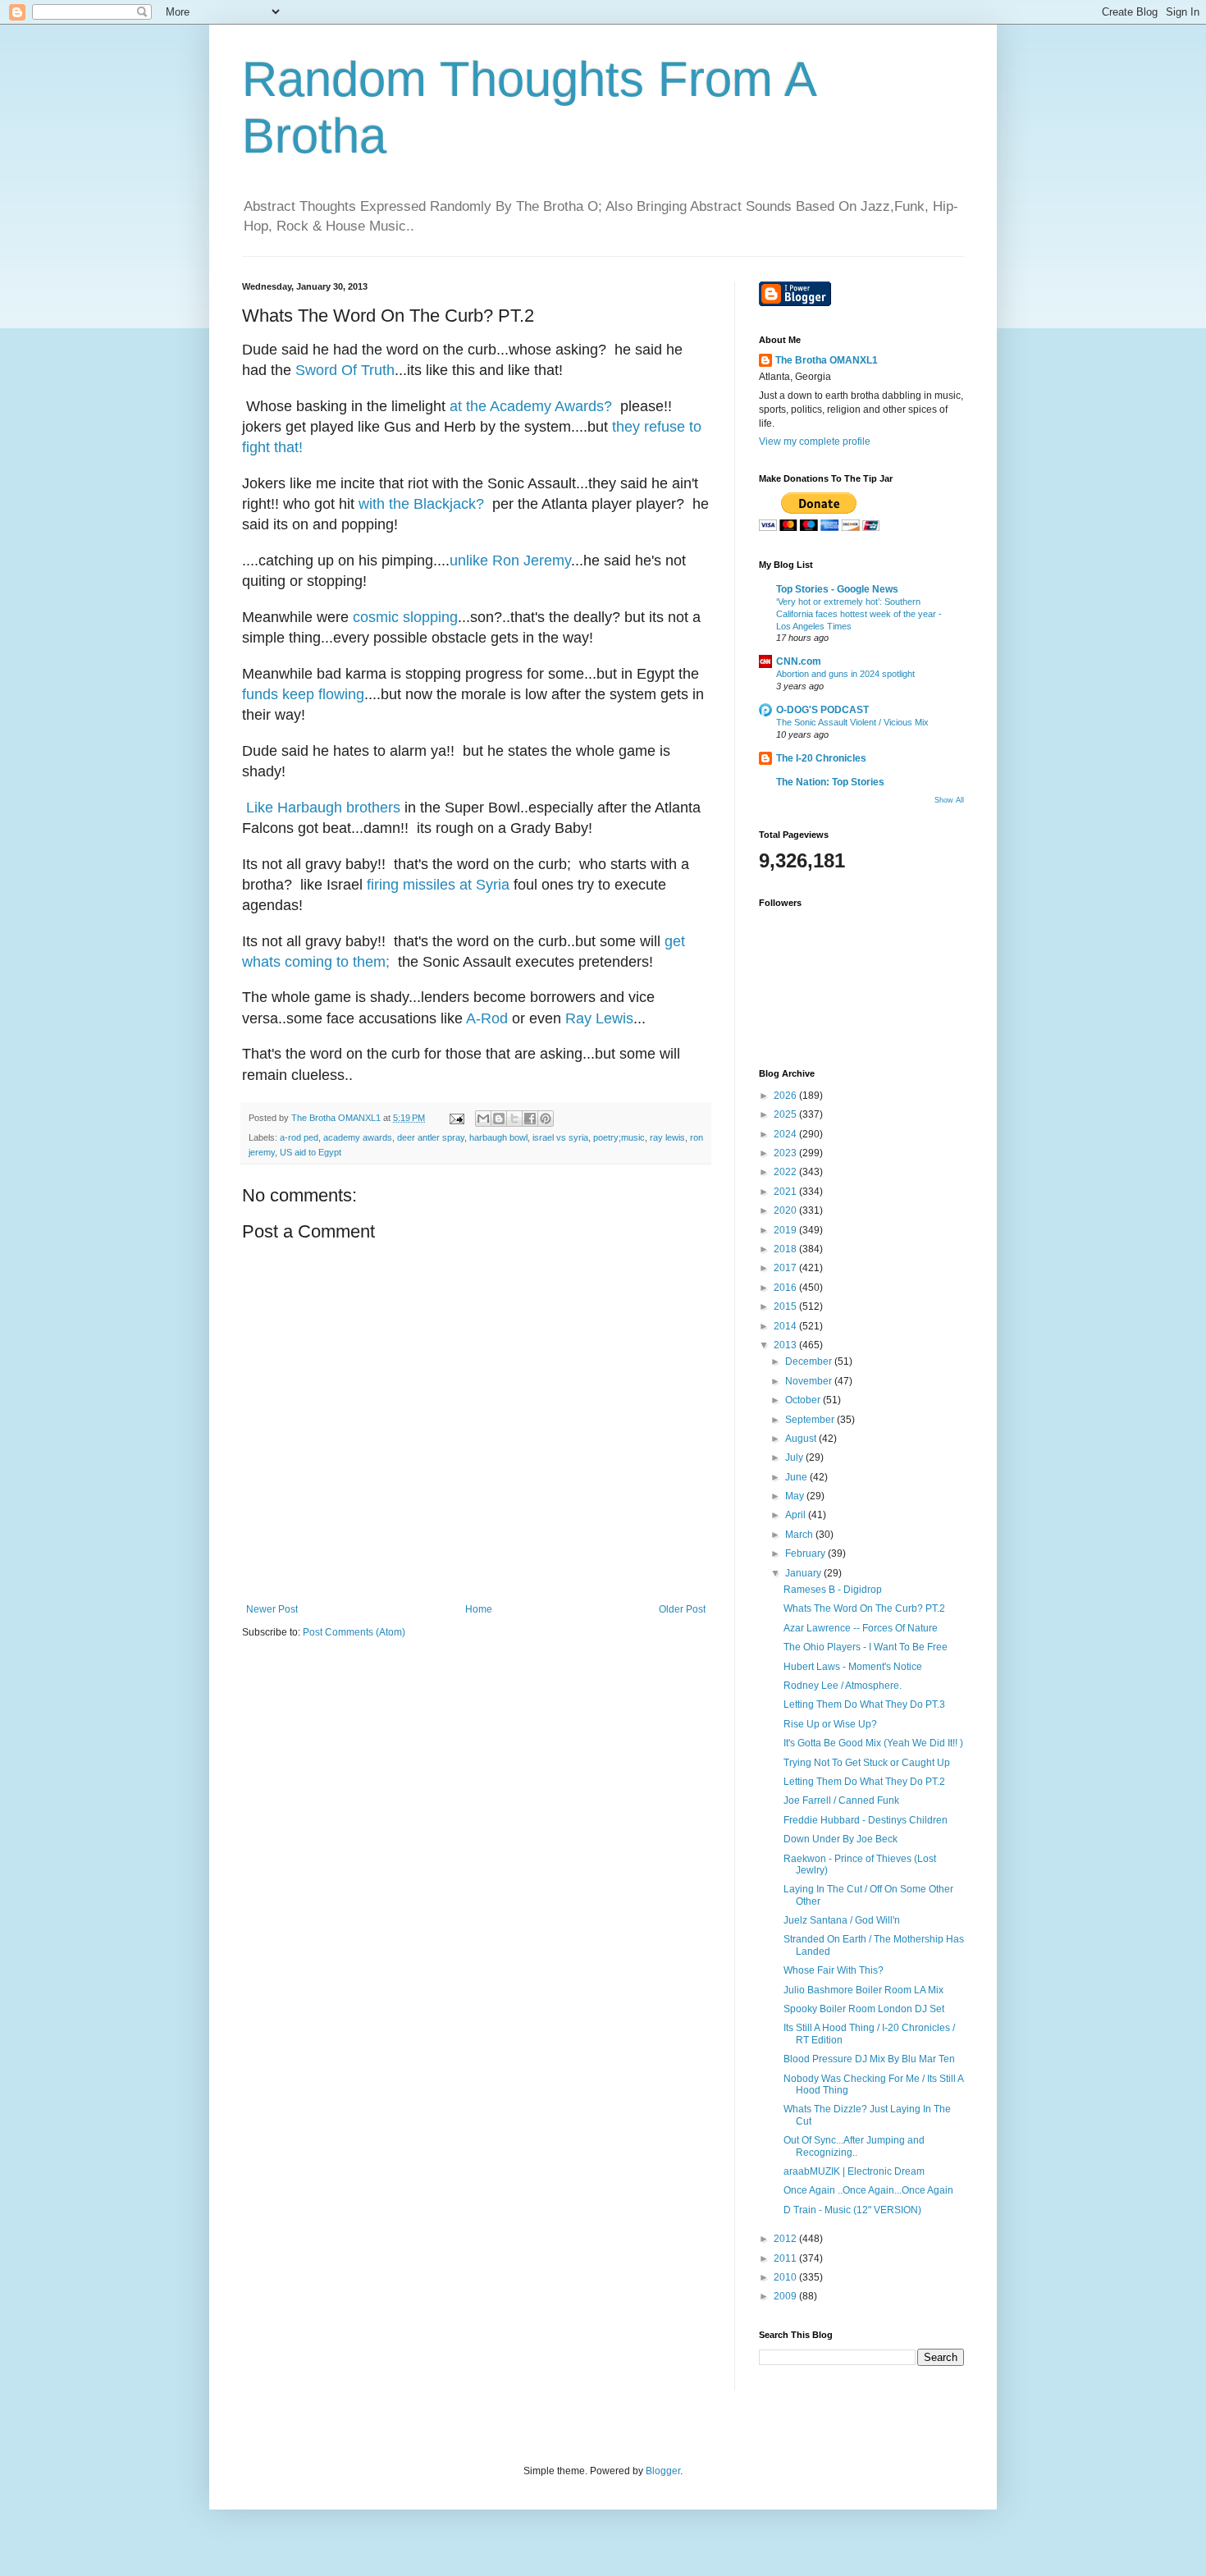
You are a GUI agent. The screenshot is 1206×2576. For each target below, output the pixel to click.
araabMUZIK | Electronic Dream (854, 2171)
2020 (786, 1210)
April (797, 1515)
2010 (786, 2277)
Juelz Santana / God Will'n (842, 1920)
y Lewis (609, 1018)
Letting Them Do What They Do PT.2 (864, 1782)
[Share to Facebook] (530, 1119)
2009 (786, 2296)
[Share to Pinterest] (546, 1119)
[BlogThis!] (499, 1119)
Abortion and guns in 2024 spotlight (845, 674)
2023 (786, 1153)
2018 (786, 1249)
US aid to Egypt (311, 1152)
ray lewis (667, 1137)
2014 (786, 1326)
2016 (786, 1288)
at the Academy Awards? (531, 406)
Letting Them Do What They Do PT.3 (864, 1704)
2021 (786, 1192)
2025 (786, 1114)
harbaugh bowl (498, 1137)
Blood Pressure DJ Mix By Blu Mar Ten (869, 2059)
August (802, 1439)
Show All (949, 800)
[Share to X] (514, 1119)
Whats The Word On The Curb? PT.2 (864, 1608)
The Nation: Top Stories (830, 782)
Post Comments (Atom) (354, 1632)
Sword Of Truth (345, 370)
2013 (786, 1345)
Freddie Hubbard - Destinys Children (866, 1820)
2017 (786, 1268)
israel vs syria (560, 1137)
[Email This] (483, 1119)
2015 (786, 1306)
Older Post (682, 1609)
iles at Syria (471, 885)
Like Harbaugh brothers (323, 808)
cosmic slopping (405, 617)
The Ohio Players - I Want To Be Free (866, 1647)
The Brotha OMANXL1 (827, 360)
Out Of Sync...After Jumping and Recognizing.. (854, 2146)
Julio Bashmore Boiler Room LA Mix (863, 1990)
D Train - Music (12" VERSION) (852, 2210)
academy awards (358, 1137)
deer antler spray (431, 1137)
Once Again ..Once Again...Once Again (868, 2190)
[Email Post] (456, 1118)
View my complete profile (815, 442)
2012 (786, 2239)
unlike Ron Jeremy (510, 560)
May (796, 1496)
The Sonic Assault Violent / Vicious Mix (852, 722)
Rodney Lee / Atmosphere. (843, 1686)
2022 (786, 1172)
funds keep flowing (303, 694)
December (810, 1361)
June (797, 1477)
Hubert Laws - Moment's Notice (853, 1667)
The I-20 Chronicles (821, 758)
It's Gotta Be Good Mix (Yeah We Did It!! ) (873, 1743)
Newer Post (272, 1609)
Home (479, 1609)
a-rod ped (299, 1137)
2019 (786, 1230)
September (811, 1420)
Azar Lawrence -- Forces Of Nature (861, 1628)
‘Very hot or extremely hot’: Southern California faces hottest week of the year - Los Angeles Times (859, 614)
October (804, 1400)
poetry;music (619, 1137)
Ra (575, 1018)
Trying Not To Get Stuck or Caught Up (867, 1763)
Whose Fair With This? (834, 1970)
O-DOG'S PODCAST (822, 710)
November (810, 1381)
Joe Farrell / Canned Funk (841, 1800)
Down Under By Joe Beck (841, 1839)
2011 (786, 2258)
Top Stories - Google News (837, 589)
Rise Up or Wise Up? (830, 1724)
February (806, 1553)
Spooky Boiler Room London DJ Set (864, 2009)
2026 (786, 1096)
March (800, 1535)
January (804, 1573)
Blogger (663, 2471)
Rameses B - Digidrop (833, 1590)
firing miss (400, 885)
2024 (786, 1134)
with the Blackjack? (421, 504)
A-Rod (487, 1018)
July (795, 1457)
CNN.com (799, 661)
